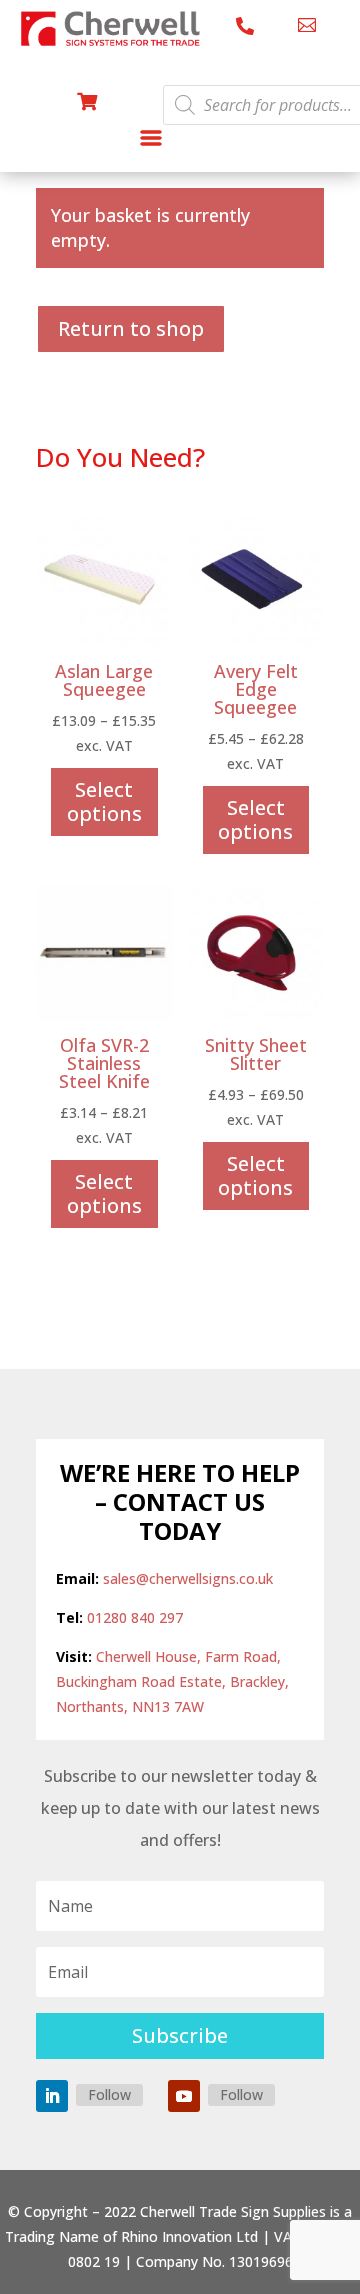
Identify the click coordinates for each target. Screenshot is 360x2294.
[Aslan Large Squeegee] (104, 641)
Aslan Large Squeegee (104, 680)
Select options (104, 801)
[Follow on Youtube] (184, 2096)
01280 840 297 (135, 1617)
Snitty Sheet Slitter (256, 1054)
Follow (109, 2094)
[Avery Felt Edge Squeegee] (256, 641)
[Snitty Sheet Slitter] (256, 1015)
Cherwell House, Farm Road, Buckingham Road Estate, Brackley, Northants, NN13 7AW (172, 1681)
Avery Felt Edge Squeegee (256, 689)
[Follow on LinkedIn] (52, 2096)
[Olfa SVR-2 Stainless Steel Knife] (104, 1015)
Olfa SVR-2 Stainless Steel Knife (104, 1063)
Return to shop (131, 328)
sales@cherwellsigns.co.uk (188, 1578)
